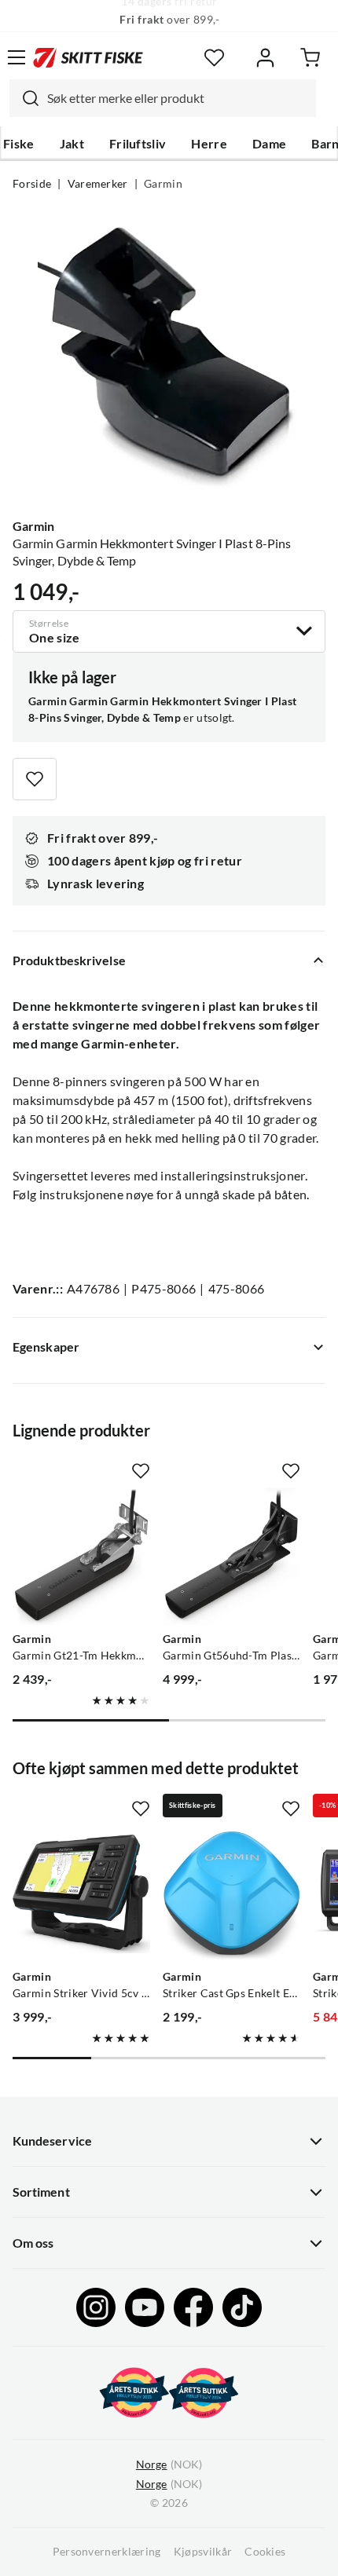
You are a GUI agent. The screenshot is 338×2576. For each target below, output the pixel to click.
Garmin (163, 184)
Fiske (19, 144)
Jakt (72, 144)
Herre (209, 144)
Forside (32, 184)
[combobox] (163, 98)
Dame (269, 144)
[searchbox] (178, 98)
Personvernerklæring (107, 2552)
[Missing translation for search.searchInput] (24, 98)
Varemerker (98, 184)
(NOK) (169, 2464)
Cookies (265, 2552)
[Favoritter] (214, 58)
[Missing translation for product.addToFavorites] (35, 779)
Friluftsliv (138, 144)
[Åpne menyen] (17, 57)
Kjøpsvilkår (203, 2552)
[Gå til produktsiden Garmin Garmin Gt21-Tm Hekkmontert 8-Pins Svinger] (81, 1556)
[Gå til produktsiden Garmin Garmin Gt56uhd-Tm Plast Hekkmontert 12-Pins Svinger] (231, 1556)
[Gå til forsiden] (88, 57)
